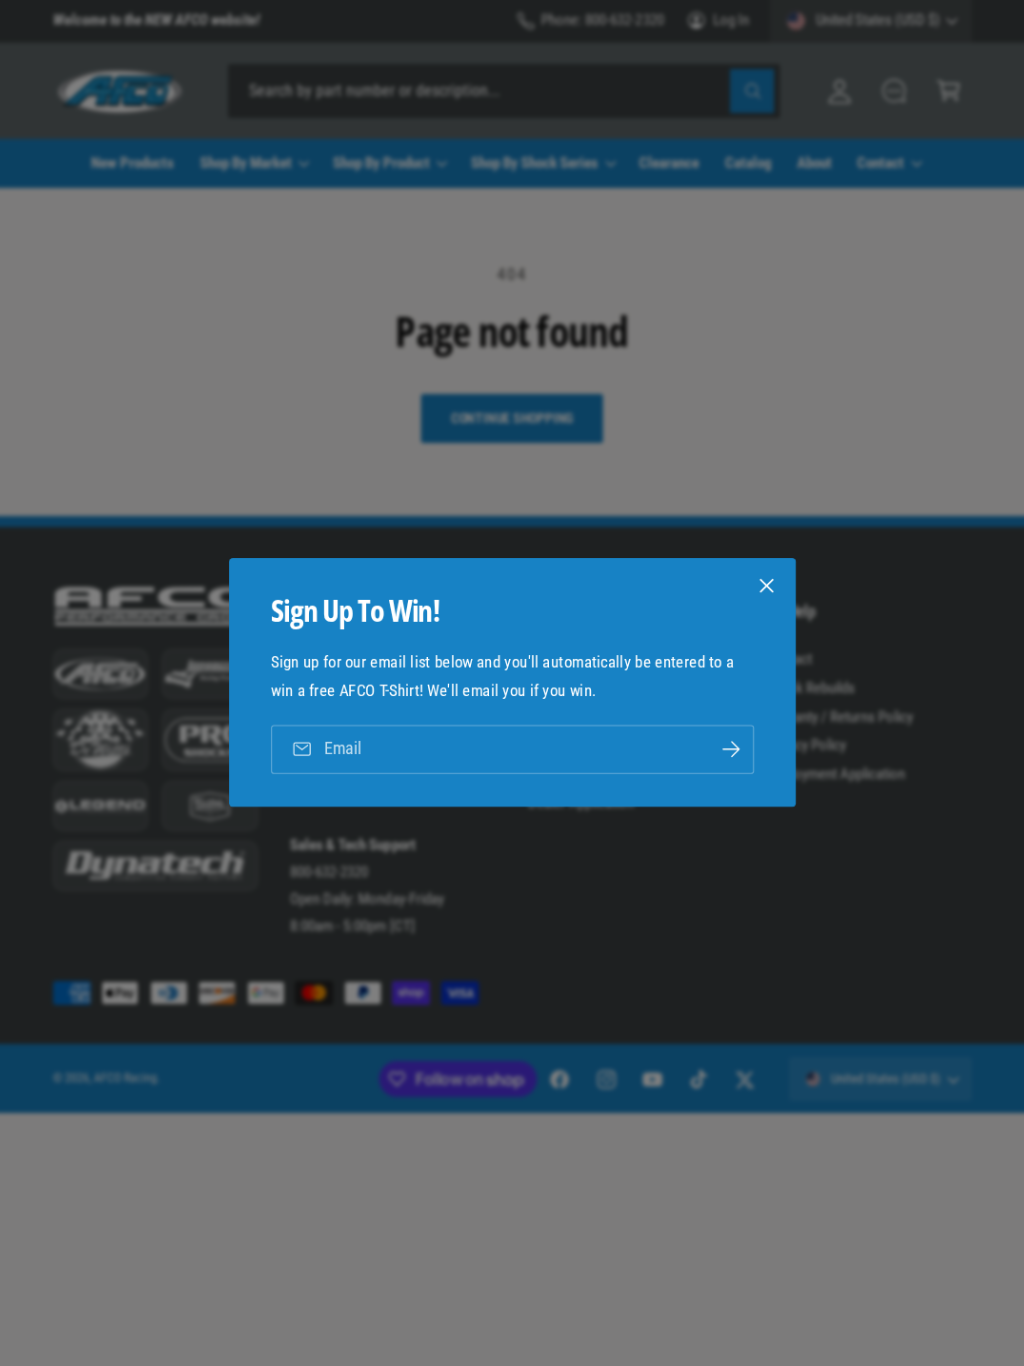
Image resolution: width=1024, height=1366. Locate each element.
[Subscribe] (730, 749)
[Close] (766, 586)
